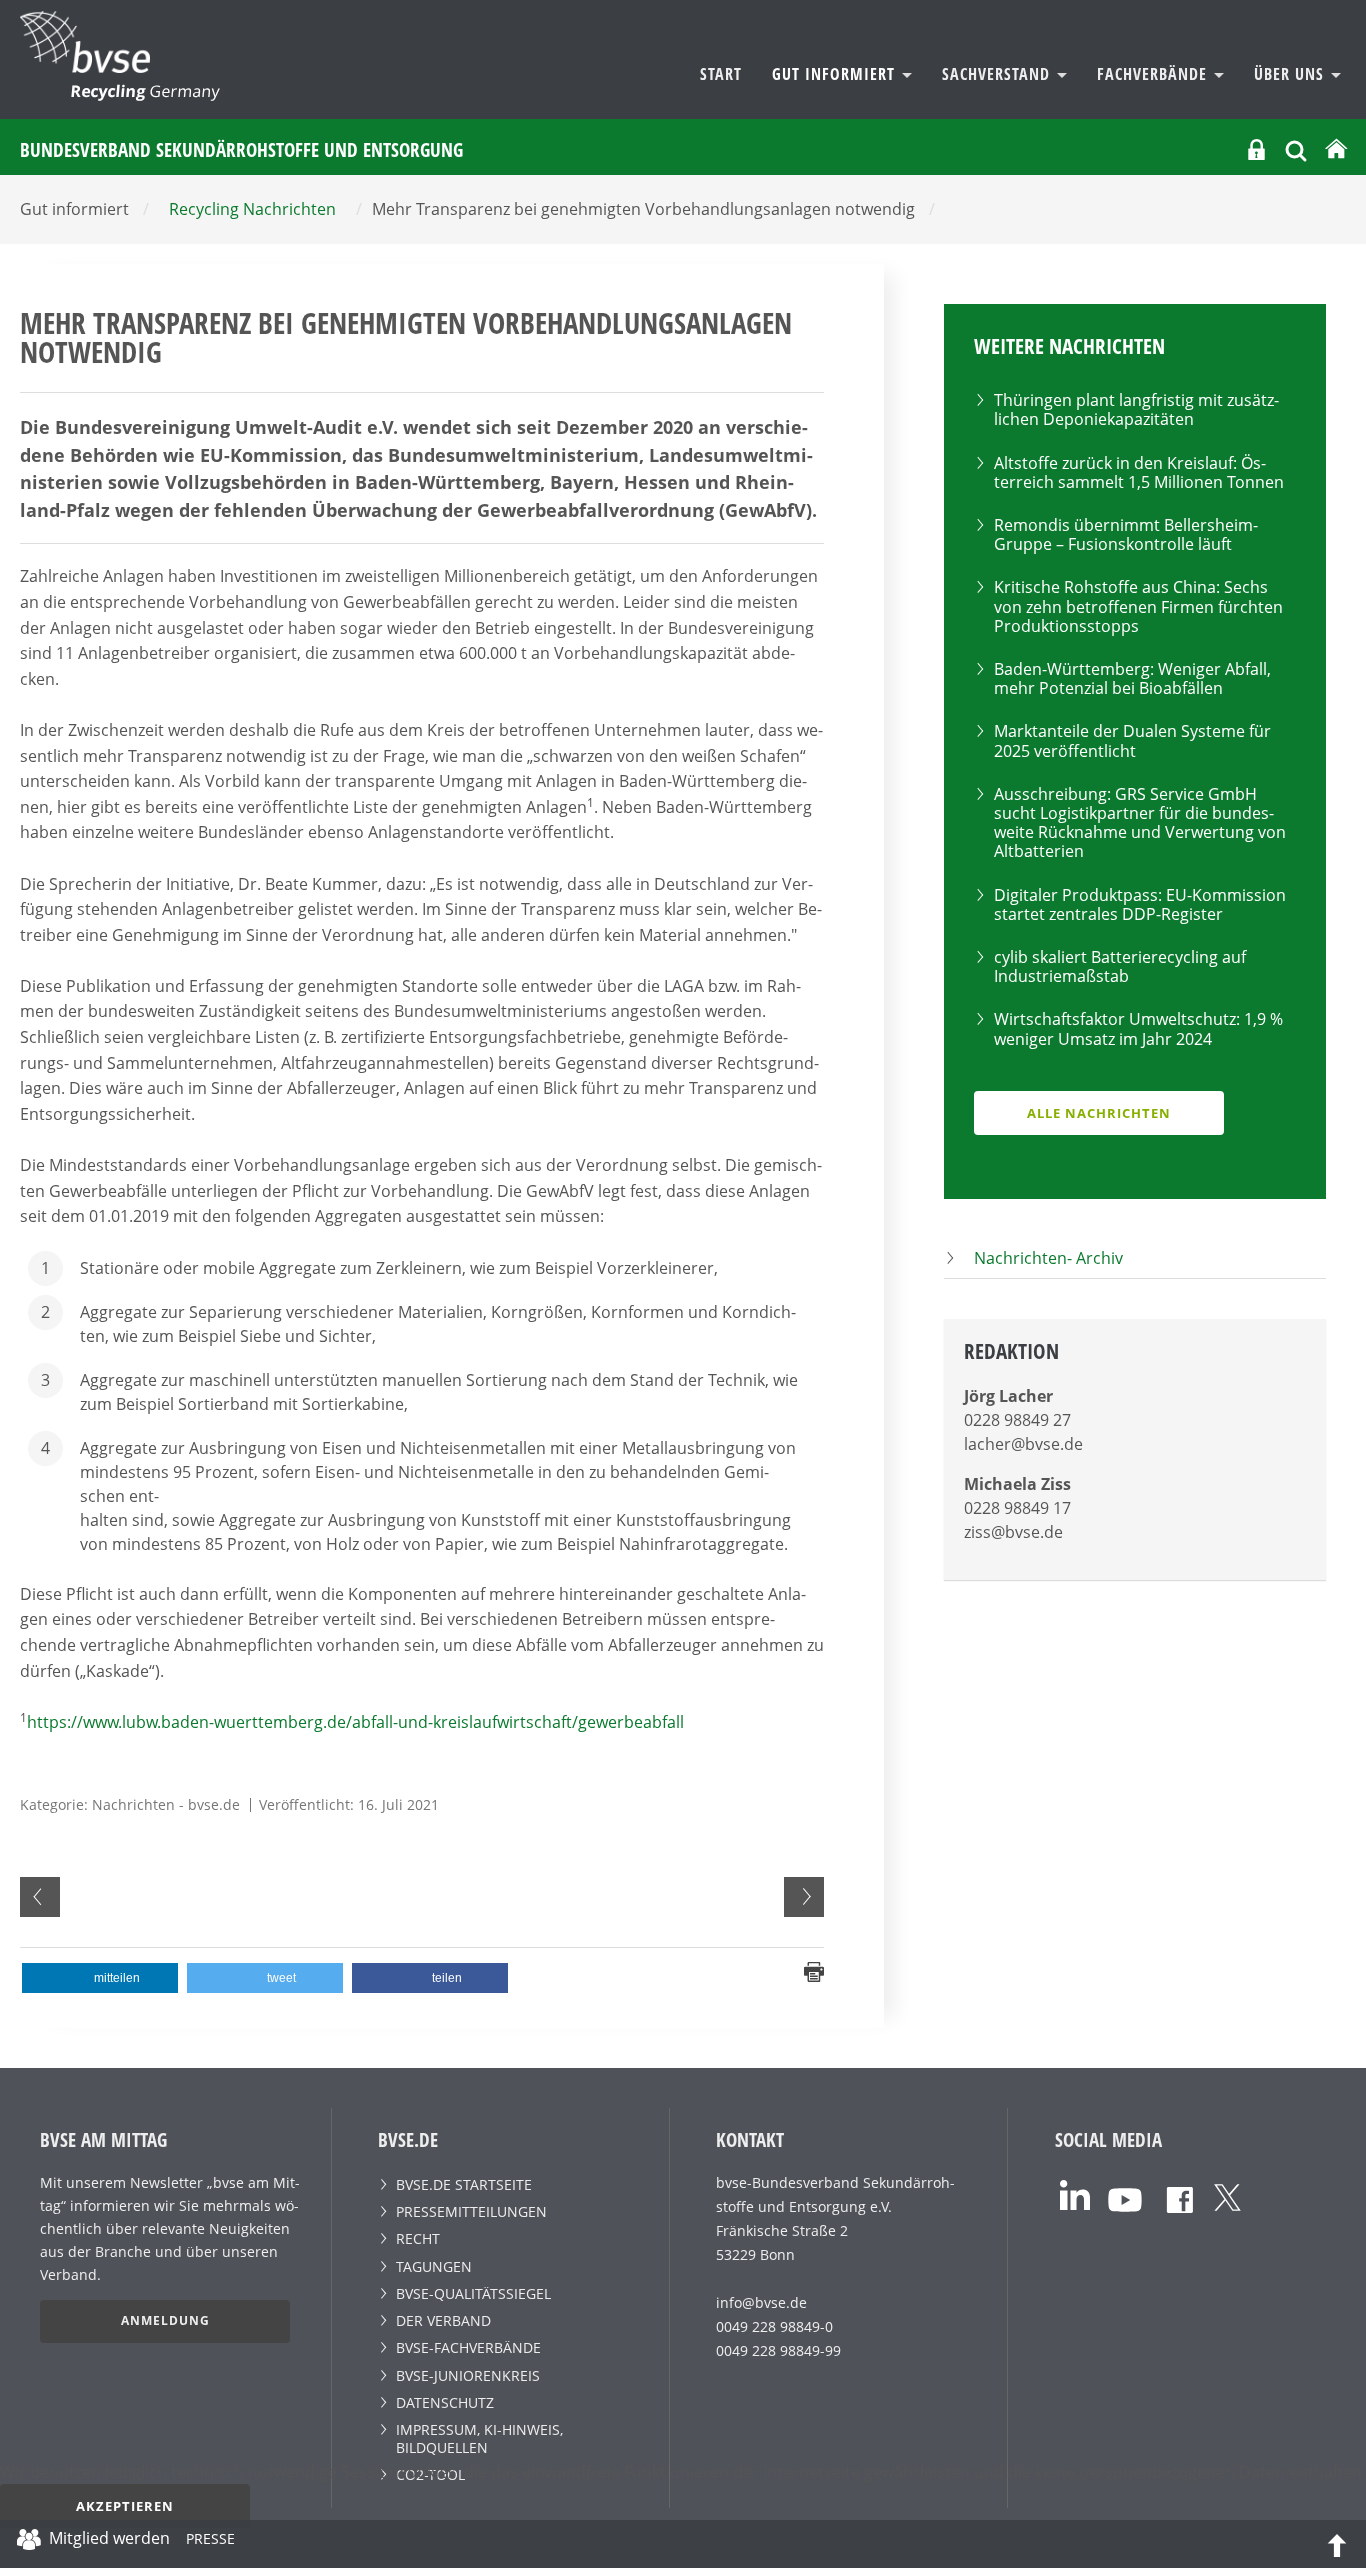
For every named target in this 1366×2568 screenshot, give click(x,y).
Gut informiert (836, 74)
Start (721, 74)
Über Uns (1291, 74)
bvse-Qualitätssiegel (473, 2293)
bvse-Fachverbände (468, 2347)
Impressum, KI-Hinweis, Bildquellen (479, 2438)
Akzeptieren (125, 2506)
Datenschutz (445, 2402)
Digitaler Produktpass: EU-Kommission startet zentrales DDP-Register (1140, 904)
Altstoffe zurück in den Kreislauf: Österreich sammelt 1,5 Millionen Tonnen (1139, 472)
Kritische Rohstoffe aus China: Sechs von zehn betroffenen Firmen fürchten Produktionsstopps (1138, 606)
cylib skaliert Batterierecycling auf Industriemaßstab (1120, 966)
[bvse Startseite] (1336, 149)
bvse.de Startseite (464, 2184)
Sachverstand (998, 74)
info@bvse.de (761, 2302)
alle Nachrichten (1099, 1113)
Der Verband (443, 2320)
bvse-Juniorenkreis (468, 2375)
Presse (210, 2542)
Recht (418, 2238)
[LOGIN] (1256, 149)
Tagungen (434, 2266)
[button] (100, 1978)
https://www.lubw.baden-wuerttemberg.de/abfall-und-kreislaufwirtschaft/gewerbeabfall (355, 1722)
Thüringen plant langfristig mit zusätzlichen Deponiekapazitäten (1136, 409)
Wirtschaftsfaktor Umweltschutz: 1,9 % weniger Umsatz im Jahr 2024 (1138, 1028)
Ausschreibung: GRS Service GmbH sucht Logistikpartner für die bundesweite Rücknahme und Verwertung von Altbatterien (1140, 823)
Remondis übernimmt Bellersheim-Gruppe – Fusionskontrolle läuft (1126, 534)
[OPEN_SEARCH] (1296, 148)
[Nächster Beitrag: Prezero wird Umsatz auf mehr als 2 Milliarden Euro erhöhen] (804, 1897)
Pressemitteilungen (471, 2211)
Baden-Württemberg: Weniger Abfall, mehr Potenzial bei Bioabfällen (1132, 678)
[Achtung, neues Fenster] (1075, 2193)
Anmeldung (165, 2320)
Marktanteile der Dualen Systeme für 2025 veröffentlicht (1132, 740)
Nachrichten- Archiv (1048, 1258)
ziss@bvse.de (1013, 1532)
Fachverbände (1154, 74)
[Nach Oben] (1337, 2544)
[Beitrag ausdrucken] (814, 1970)
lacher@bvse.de (1023, 1444)
